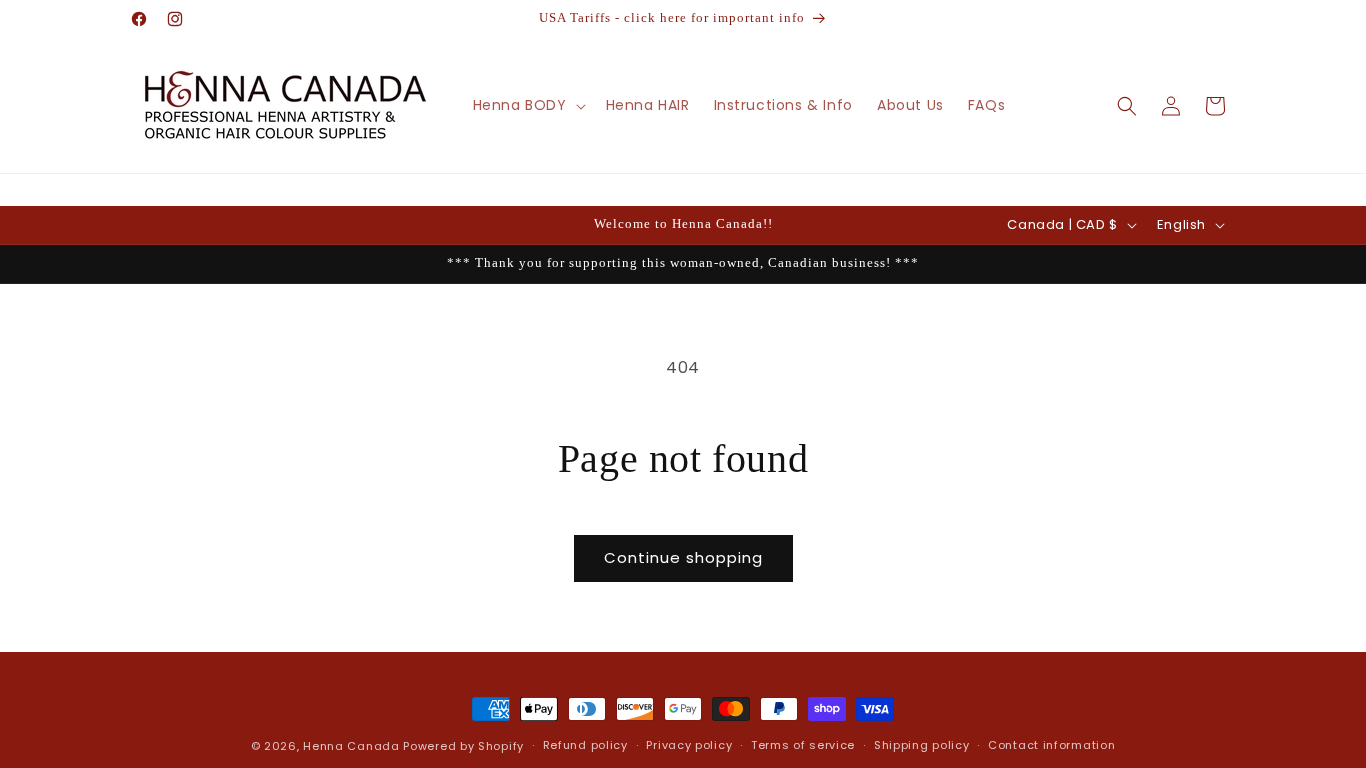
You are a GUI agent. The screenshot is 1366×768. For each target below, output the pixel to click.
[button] (527, 105)
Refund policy (585, 745)
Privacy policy (689, 745)
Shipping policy (922, 745)
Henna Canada (351, 746)
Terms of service (803, 745)
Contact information (1051, 745)
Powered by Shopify (463, 746)
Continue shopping (683, 557)
